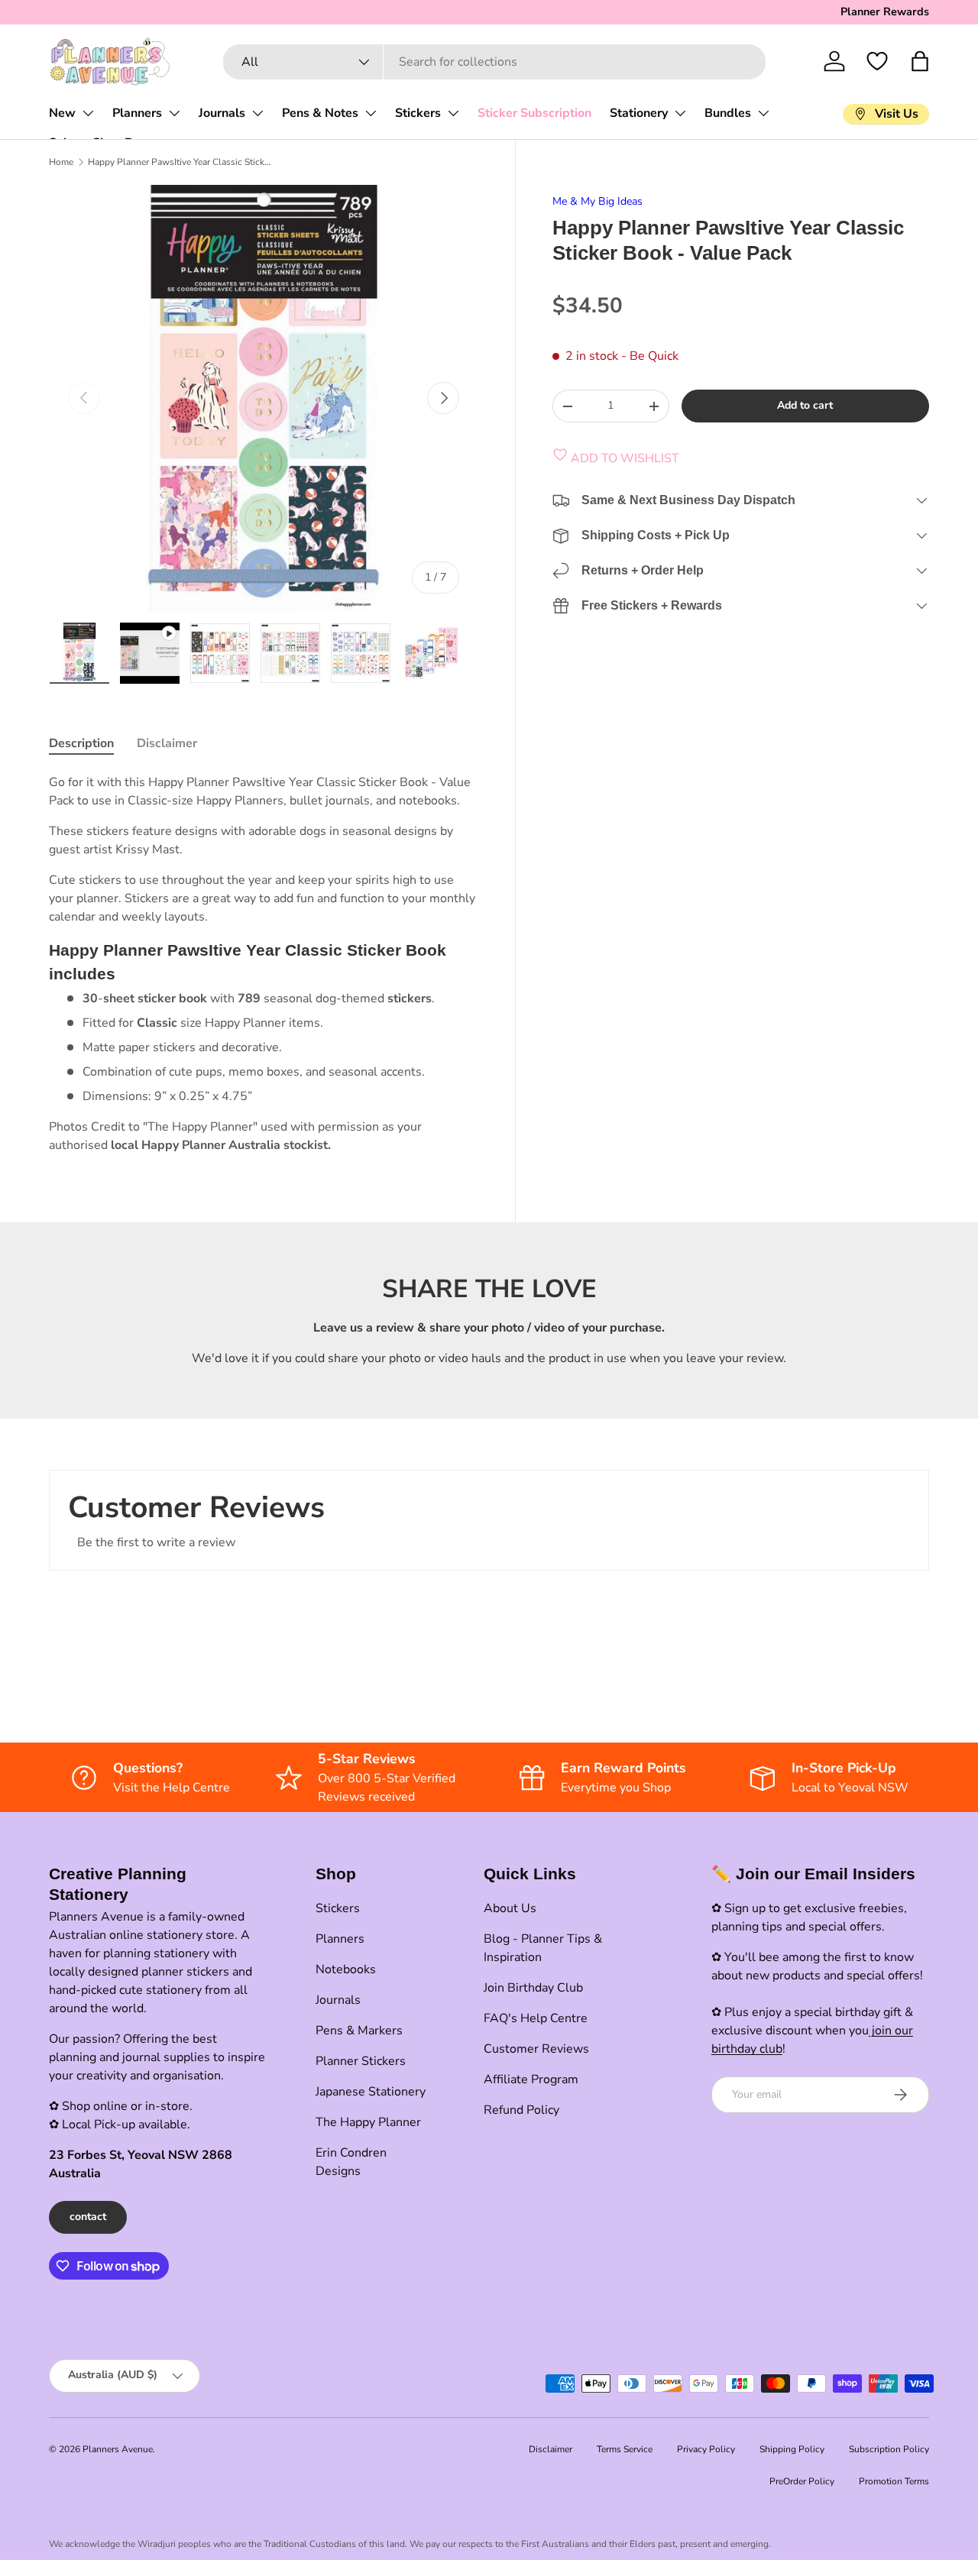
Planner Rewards (885, 11)
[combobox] (495, 62)
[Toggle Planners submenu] (174, 113)
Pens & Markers (359, 2031)
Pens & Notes (320, 113)
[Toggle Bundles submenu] (763, 113)
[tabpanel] (264, 964)
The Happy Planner (368, 2122)
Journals (222, 113)
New (62, 113)
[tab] (81, 743)
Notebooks (346, 1969)
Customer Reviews (536, 2049)
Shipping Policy (792, 2449)
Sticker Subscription (534, 113)
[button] (920, 61)
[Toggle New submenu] (88, 113)
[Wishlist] (877, 61)
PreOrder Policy (802, 2481)
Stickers (418, 113)
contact (88, 2217)
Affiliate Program (531, 2079)
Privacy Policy (706, 2449)
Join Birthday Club (533, 1988)
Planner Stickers (361, 2061)
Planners (137, 113)
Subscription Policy (889, 2449)
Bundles (728, 113)
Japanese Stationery (371, 2092)
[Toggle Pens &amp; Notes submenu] (371, 113)
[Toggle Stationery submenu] (680, 113)
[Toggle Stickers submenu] (453, 113)
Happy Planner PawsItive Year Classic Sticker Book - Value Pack (180, 162)
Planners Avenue (118, 2449)
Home (61, 162)
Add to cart (805, 405)
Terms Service (625, 2449)
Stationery (639, 113)
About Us (510, 1908)
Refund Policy (521, 2110)
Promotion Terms (894, 2481)
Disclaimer (551, 2449)
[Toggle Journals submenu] (257, 113)
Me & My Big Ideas (597, 201)
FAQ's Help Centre (536, 2018)
